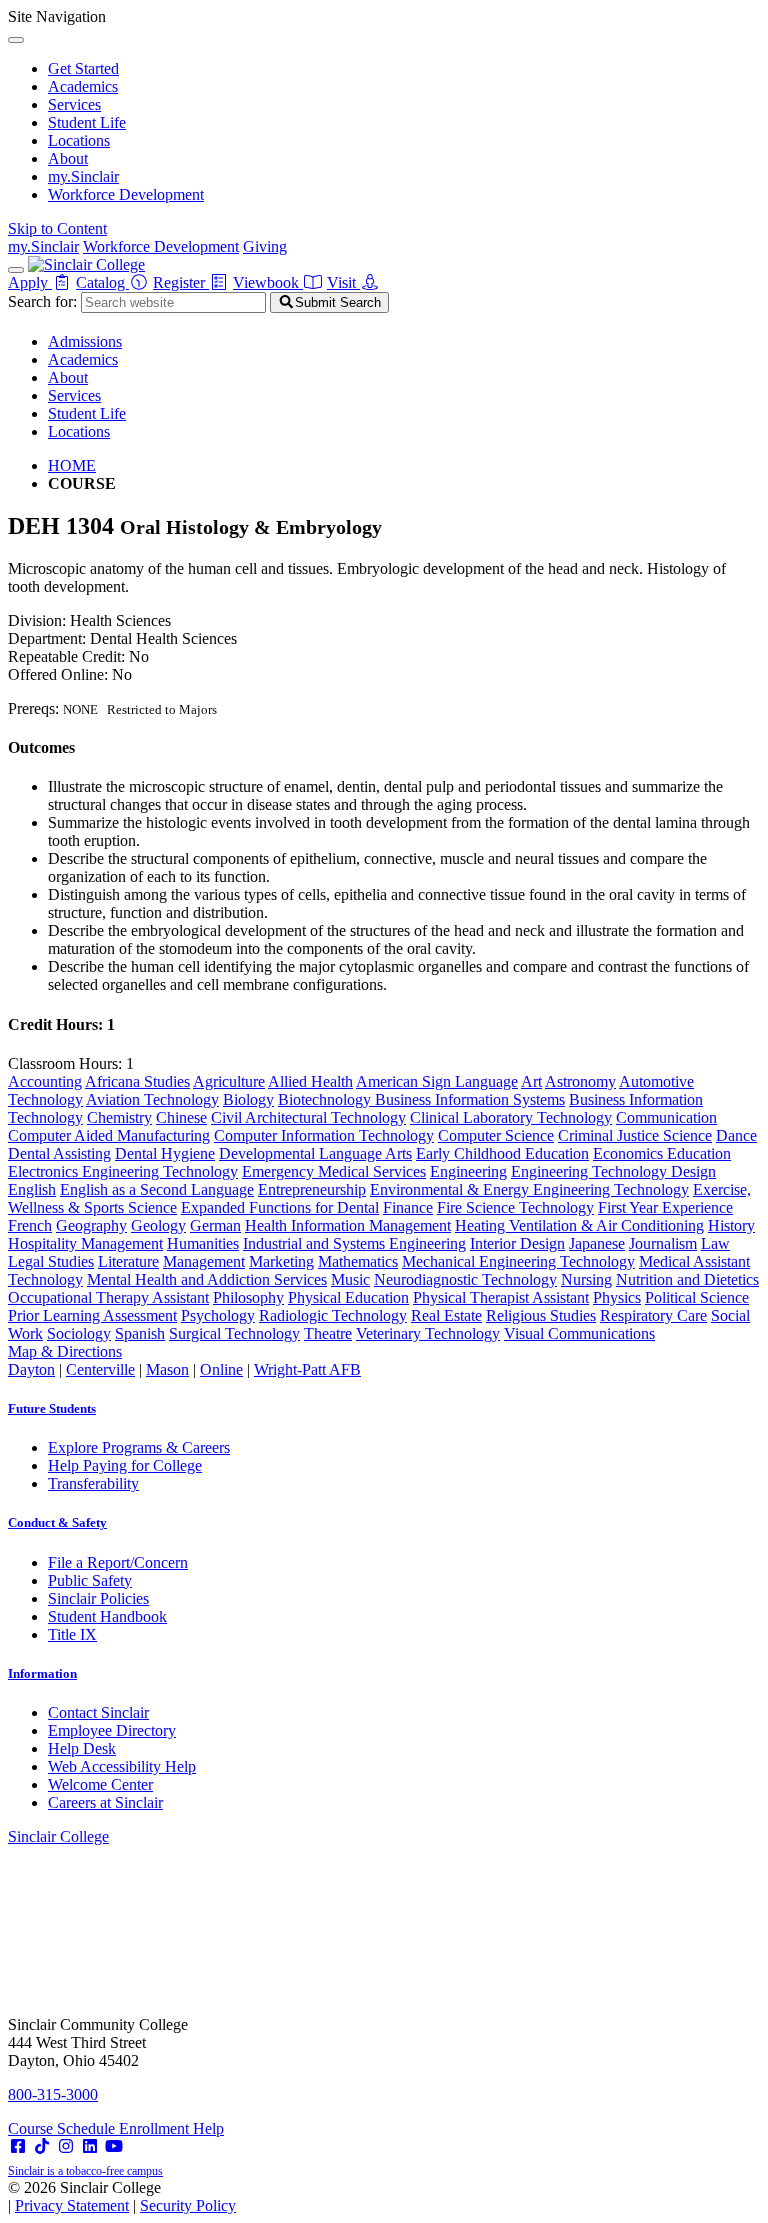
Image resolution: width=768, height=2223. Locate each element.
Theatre (328, 1333)
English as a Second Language (157, 1189)
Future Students (52, 1408)
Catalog (102, 282)
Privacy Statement (72, 2205)
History (731, 1225)
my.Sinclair (83, 176)
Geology (158, 1225)
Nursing (586, 1279)
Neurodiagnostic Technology (465, 1279)
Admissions (85, 341)
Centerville (100, 1369)
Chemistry (119, 1117)
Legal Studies (51, 1261)
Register (181, 282)
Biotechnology (326, 1099)
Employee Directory (112, 1730)
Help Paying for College (125, 1465)
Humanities (203, 1243)
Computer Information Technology (324, 1135)
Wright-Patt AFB (307, 1369)
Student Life (87, 122)
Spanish (140, 1333)
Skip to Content (57, 228)
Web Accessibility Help (122, 1766)
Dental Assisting (59, 1153)
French (30, 1225)
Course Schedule (63, 2128)
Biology (248, 1099)
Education (699, 1153)
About (68, 158)
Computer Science (496, 1135)
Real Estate (446, 1315)
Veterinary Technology (428, 1333)
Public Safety (90, 1580)
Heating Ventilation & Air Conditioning (579, 1225)
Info (42, 1673)
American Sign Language (437, 1081)
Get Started (83, 68)
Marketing (281, 1261)
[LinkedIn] (90, 2146)
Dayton (31, 1369)
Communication (666, 1117)
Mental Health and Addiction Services (207, 1279)
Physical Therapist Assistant (501, 1297)
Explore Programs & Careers (139, 1447)
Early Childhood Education (502, 1153)
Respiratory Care (653, 1315)
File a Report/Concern (118, 1562)
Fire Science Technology (515, 1207)
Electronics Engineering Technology (123, 1171)
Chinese (181, 1117)
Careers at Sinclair (105, 1802)
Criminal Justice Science (635, 1135)
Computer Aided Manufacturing (109, 1135)
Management (204, 1261)
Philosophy (248, 1297)
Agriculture (229, 1081)
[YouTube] (114, 2146)
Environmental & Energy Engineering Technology (529, 1189)
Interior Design (517, 1243)
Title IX (72, 1634)
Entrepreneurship (312, 1189)
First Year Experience (665, 1207)
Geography (91, 1225)
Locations (79, 140)
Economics (630, 1153)
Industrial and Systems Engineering (354, 1243)
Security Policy (188, 2205)
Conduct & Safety (57, 1522)
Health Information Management (348, 1225)
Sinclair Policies (98, 1598)
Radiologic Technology (333, 1315)
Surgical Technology (234, 1333)
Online (221, 1369)
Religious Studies (541, 1315)
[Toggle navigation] (16, 270)
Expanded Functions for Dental (280, 1207)
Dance (736, 1135)
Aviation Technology (152, 1099)
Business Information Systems (470, 1099)
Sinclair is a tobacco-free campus (85, 2171)
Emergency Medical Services (334, 1171)
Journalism (663, 1243)
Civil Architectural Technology (308, 1117)
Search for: (42, 301)
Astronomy (580, 1081)
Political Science (697, 1297)
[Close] (16, 40)
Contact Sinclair (98, 1712)
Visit (343, 282)
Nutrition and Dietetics (687, 1279)
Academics (83, 86)
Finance (408, 1207)
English (32, 1189)
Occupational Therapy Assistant (108, 1297)
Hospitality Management (85, 1243)
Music (350, 1279)
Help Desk (82, 1748)
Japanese (597, 1243)
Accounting (45, 1081)
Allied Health (310, 1081)
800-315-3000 (53, 2094)
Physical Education (348, 1297)
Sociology (79, 1333)
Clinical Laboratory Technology (511, 1117)
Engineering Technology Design (613, 1171)
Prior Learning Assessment (92, 1315)
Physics (617, 1297)
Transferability (93, 1483)
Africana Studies (137, 1081)
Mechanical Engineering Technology (518, 1261)
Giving (265, 246)
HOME (72, 465)
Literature (128, 1261)
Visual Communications (579, 1333)
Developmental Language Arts (315, 1153)
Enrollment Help (171, 2128)
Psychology (218, 1315)
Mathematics (358, 1261)
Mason (167, 1369)
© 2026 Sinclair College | (122, 2196)
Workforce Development (126, 194)
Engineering (468, 1171)
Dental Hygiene (165, 1153)
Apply (30, 282)
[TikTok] (42, 2146)
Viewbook (268, 282)
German (215, 1225)
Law (715, 1243)
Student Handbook (107, 1616)
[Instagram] (66, 2146)
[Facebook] (18, 2146)
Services (74, 104)
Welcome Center (100, 1784)
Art (531, 1081)
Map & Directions (65, 1351)
